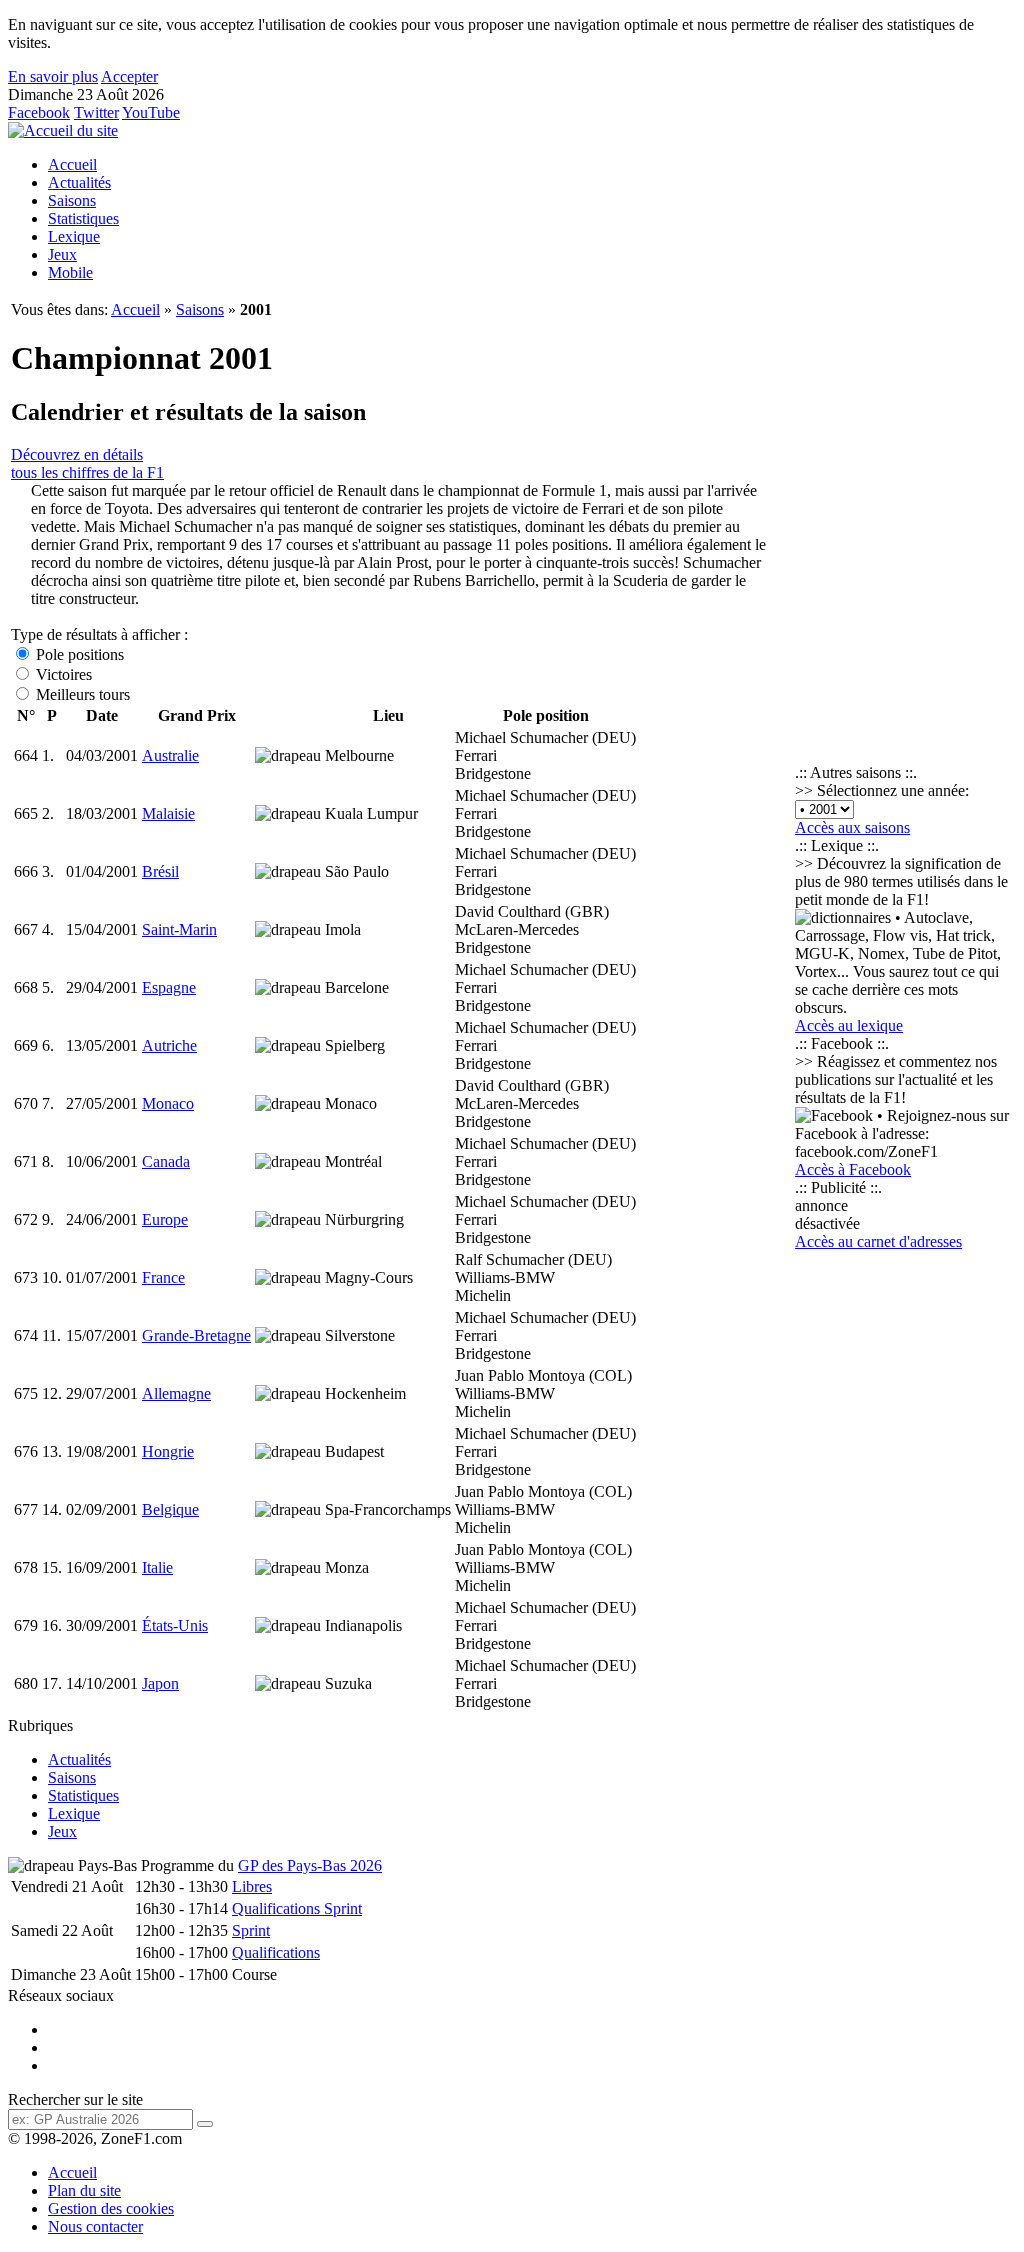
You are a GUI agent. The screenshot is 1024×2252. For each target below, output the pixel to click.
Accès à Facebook (853, 1169)
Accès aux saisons (852, 827)
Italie (157, 1567)
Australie (170, 755)
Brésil (160, 871)
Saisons (72, 200)
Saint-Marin (179, 929)
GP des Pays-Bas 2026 (310, 1865)
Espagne (169, 987)
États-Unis (175, 1625)
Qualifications (276, 1952)
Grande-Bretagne (196, 1335)
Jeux (62, 254)
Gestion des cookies (111, 2208)
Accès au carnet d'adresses (878, 1241)
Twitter (96, 112)
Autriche (169, 1045)
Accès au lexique (849, 1025)
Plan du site (84, 2190)
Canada (166, 1161)
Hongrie (168, 1451)
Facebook (39, 112)
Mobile (70, 272)
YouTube (151, 112)
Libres (252, 1886)
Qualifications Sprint (297, 1908)
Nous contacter (95, 2226)
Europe (165, 1219)
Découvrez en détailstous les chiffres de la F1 (87, 463)
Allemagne (176, 1393)
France (163, 1277)
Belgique (170, 1509)
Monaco (168, 1103)
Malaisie (168, 813)
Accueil (72, 164)
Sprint (251, 1930)
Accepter (129, 76)
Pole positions (78, 654)
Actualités (79, 182)
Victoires (62, 674)
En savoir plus (53, 76)
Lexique (74, 236)
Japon (160, 1683)
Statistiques (83, 218)
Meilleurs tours (81, 694)
